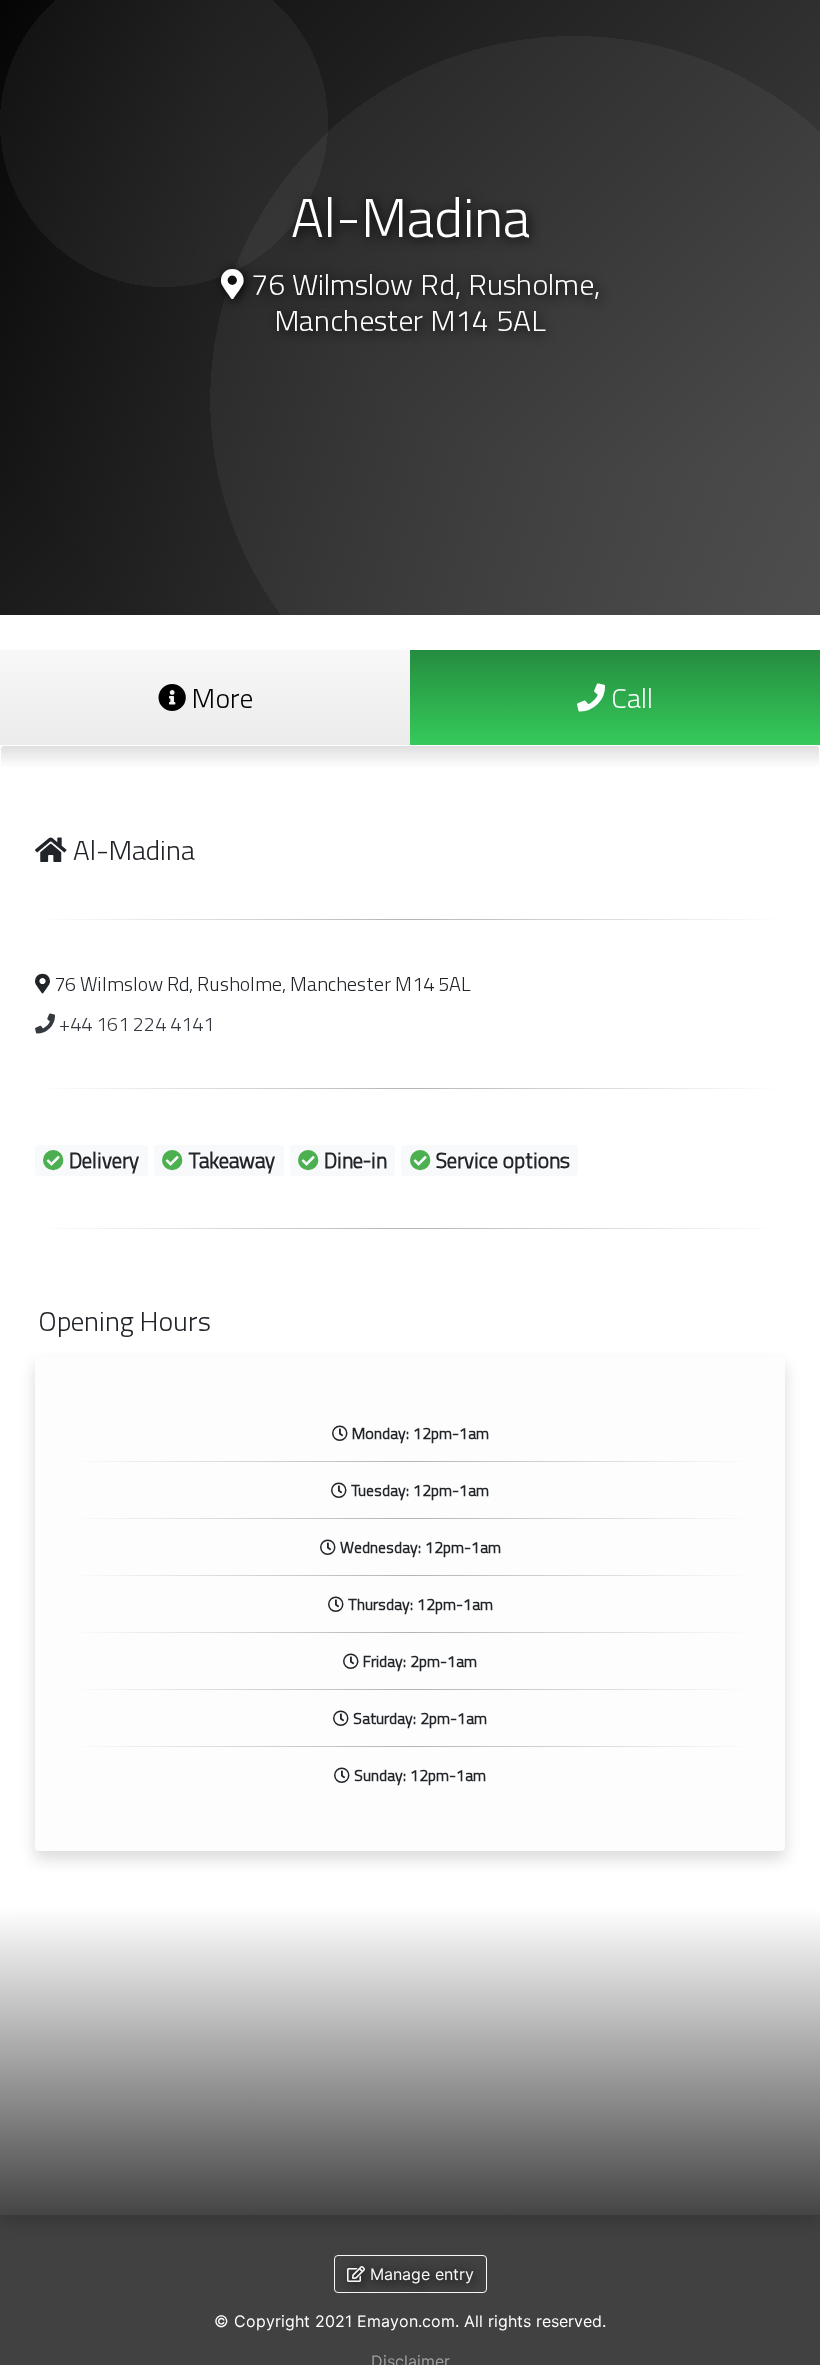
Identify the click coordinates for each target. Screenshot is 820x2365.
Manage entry (419, 2274)
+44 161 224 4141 (134, 1023)
